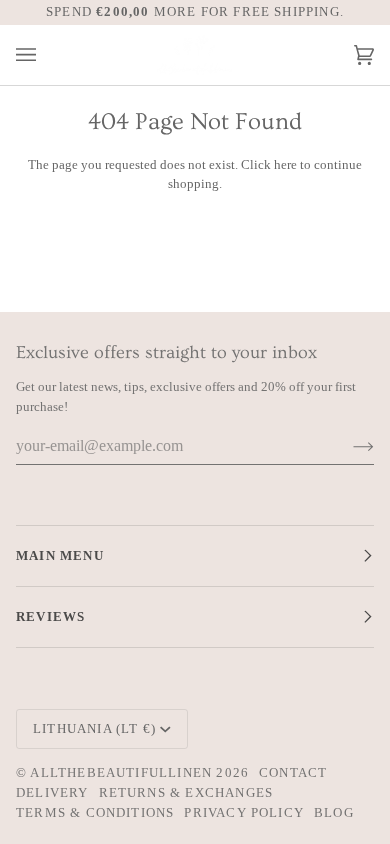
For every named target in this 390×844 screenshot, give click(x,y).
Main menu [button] (60, 555)
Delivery (52, 792)
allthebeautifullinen (121, 772)
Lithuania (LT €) (94, 728)
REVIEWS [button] (50, 616)
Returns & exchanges (186, 792)
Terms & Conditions (95, 812)
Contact (293, 772)
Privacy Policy (244, 812)
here (285, 164)
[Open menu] (46, 55)
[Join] (347, 446)
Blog (334, 812)
